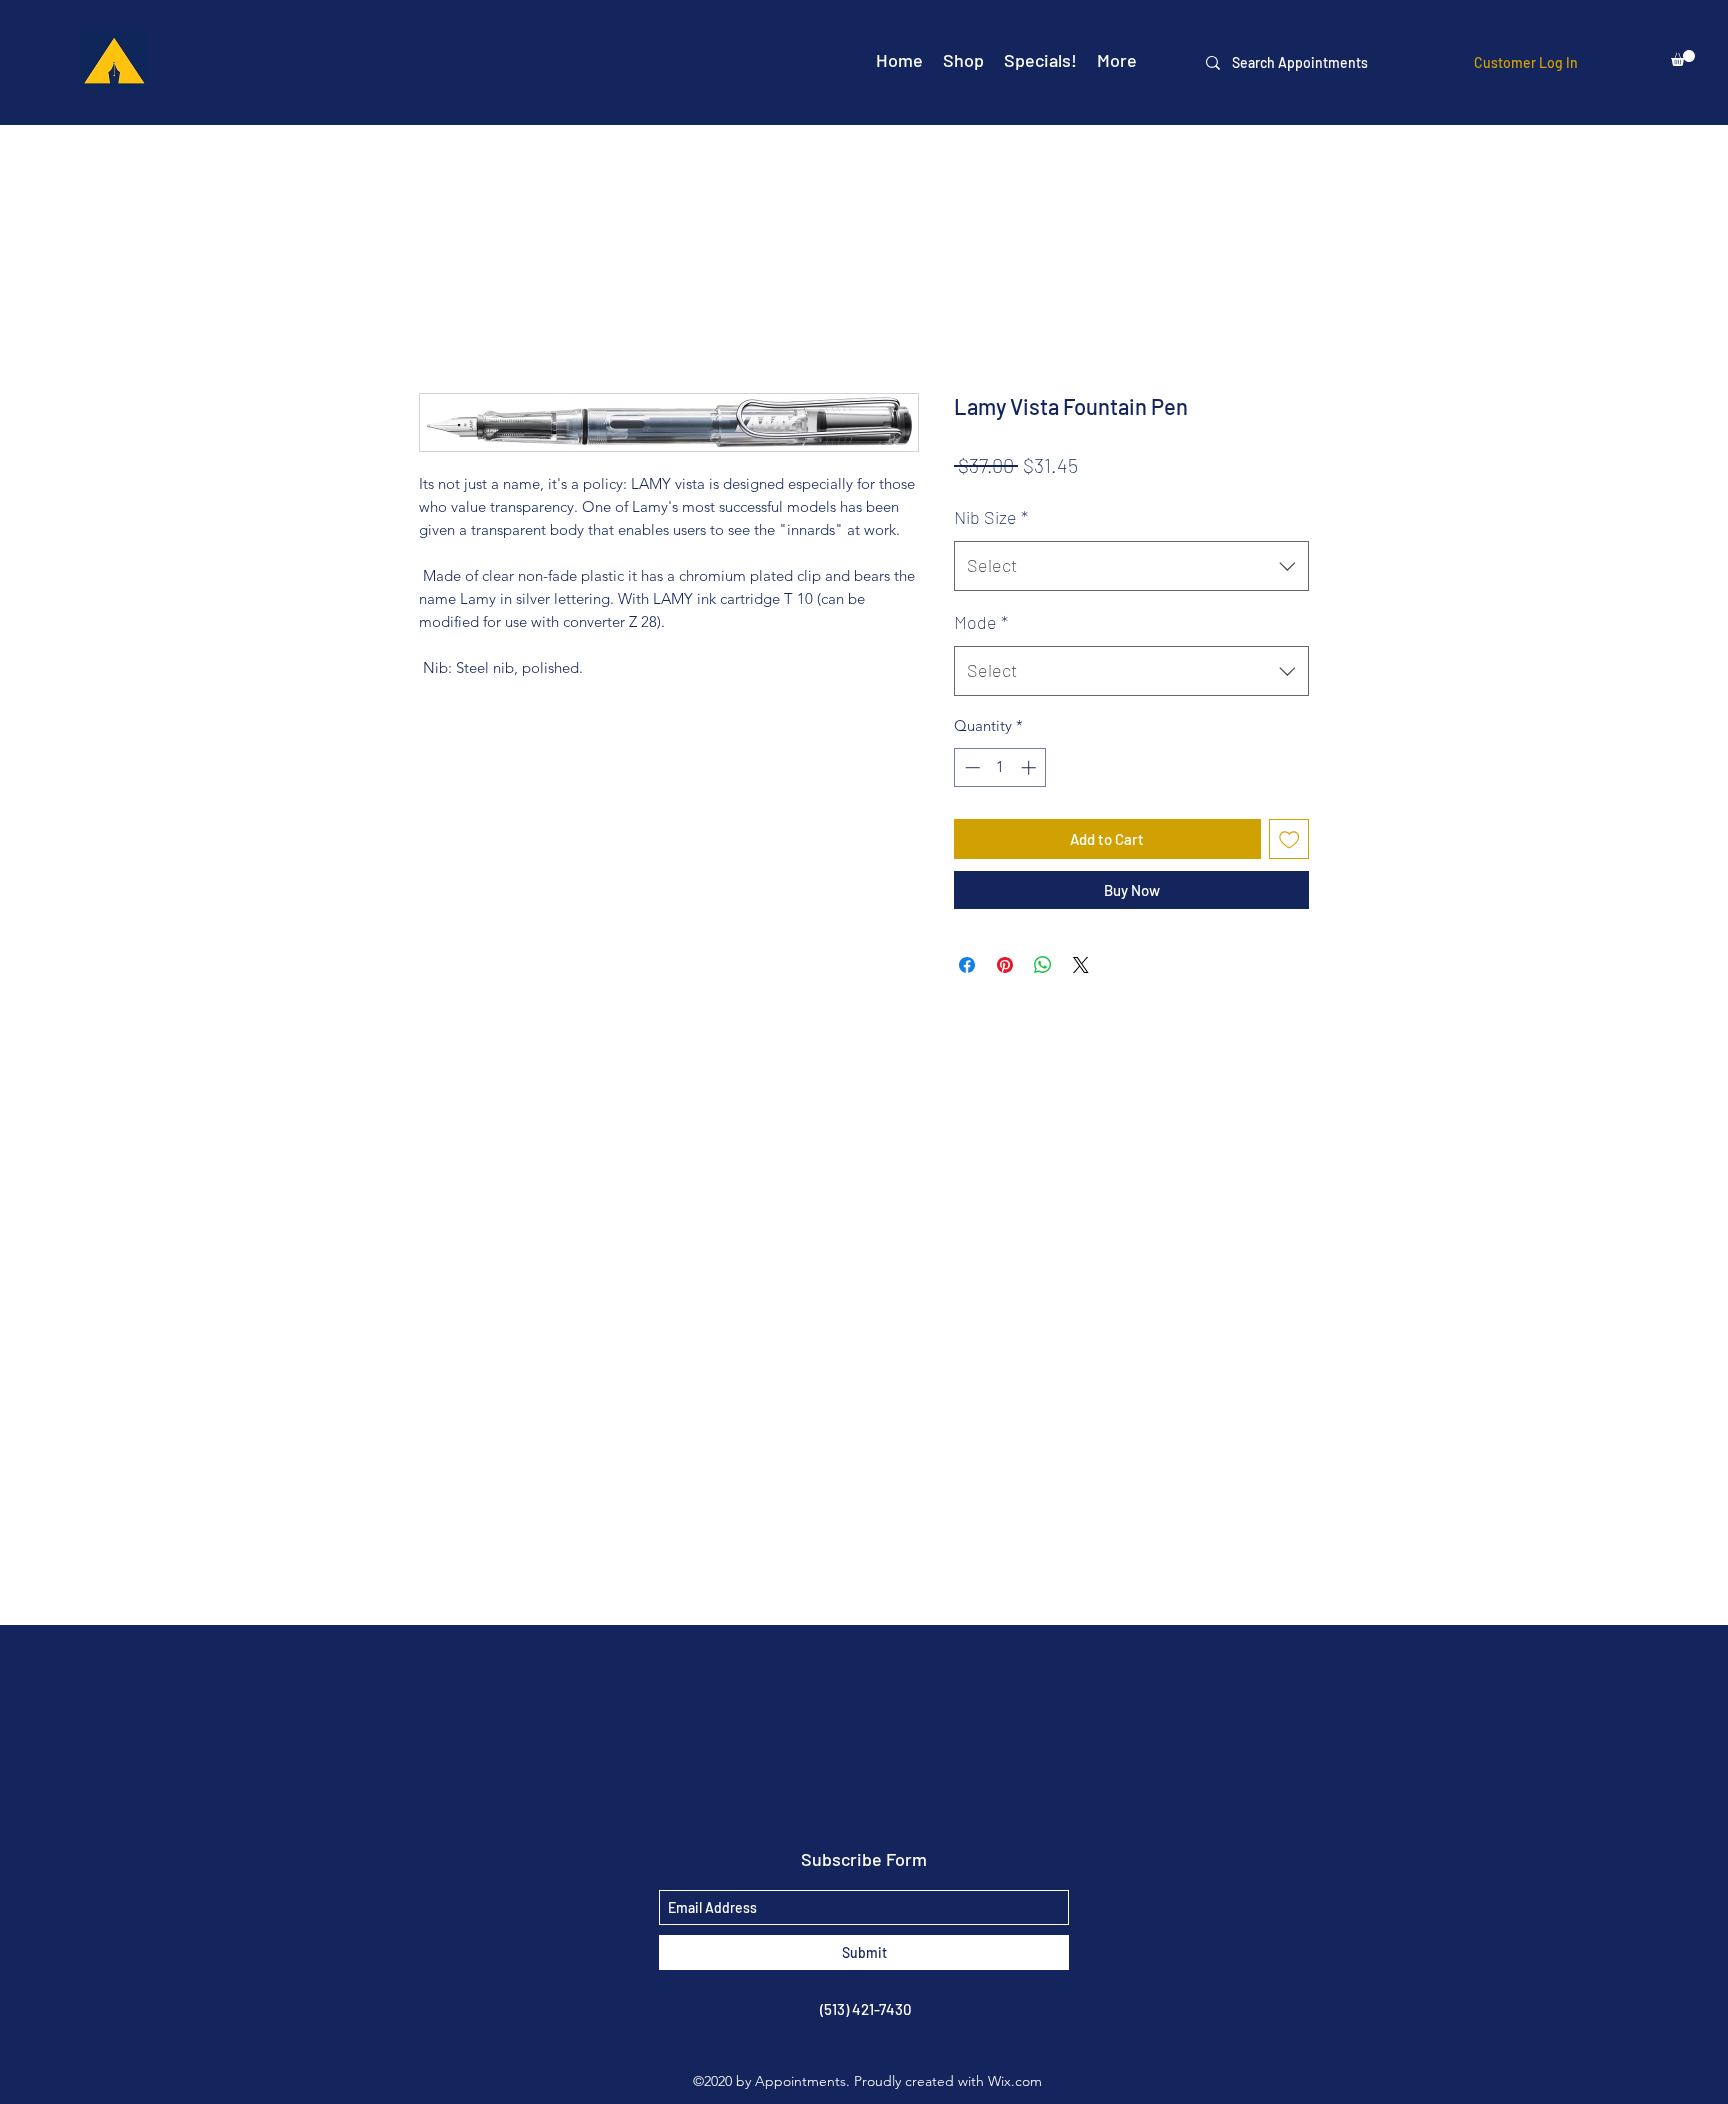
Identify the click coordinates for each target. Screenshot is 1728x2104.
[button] (1683, 58)
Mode (981, 622)
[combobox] (1131, 566)
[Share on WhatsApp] (1043, 965)
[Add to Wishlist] (1289, 839)
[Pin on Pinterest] (1005, 965)
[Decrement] (970, 767)
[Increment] (1030, 767)
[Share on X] (1081, 965)
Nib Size (991, 517)
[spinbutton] (1000, 767)
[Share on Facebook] (967, 965)
